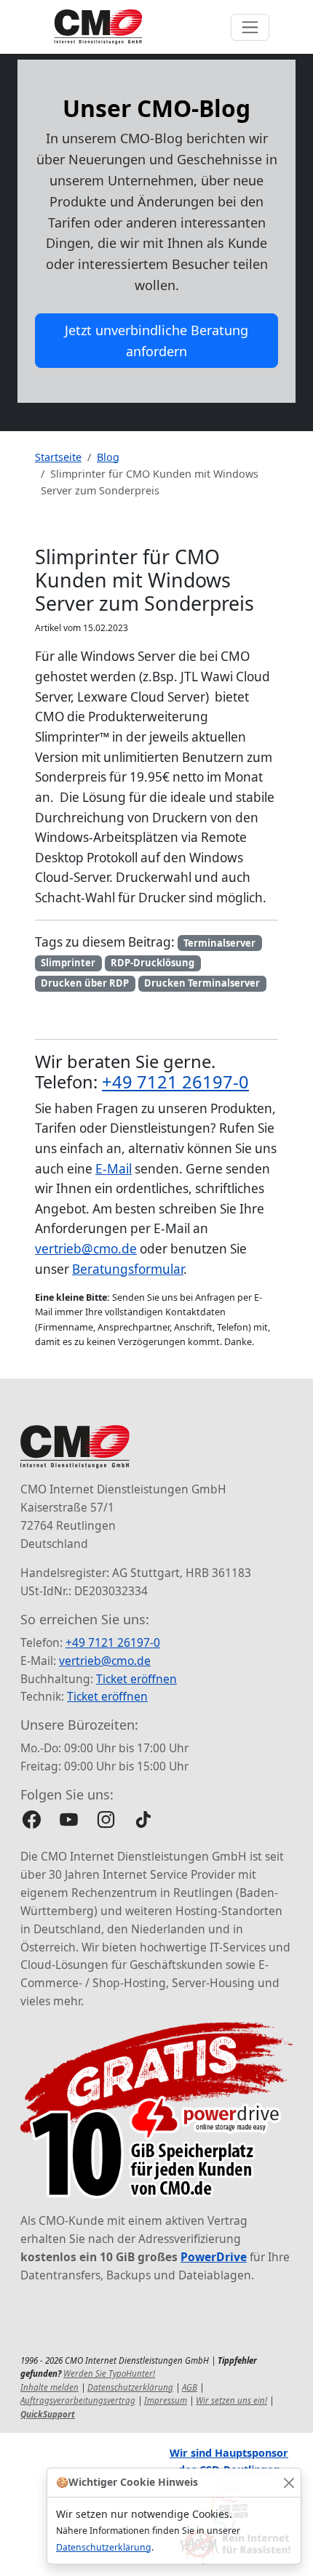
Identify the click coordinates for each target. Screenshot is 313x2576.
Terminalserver (219, 943)
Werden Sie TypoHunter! (109, 2374)
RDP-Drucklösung (152, 963)
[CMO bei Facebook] (32, 1819)
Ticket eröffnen (136, 1679)
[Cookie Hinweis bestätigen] (289, 2483)
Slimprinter (68, 963)
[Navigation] (250, 27)
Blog (108, 457)
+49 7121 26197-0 (175, 1082)
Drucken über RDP (85, 983)
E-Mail (114, 1169)
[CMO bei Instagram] (106, 1819)
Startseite (58, 457)
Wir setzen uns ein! (231, 2400)
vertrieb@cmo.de (86, 1249)
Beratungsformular (128, 1269)
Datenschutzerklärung (104, 2547)
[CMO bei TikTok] (143, 1819)
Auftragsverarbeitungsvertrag (78, 2400)
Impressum (166, 2400)
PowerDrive (214, 2257)
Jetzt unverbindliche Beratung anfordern (156, 341)
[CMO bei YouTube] (69, 1819)
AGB (190, 2387)
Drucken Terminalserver (202, 983)
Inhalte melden (49, 2387)
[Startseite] (98, 27)
